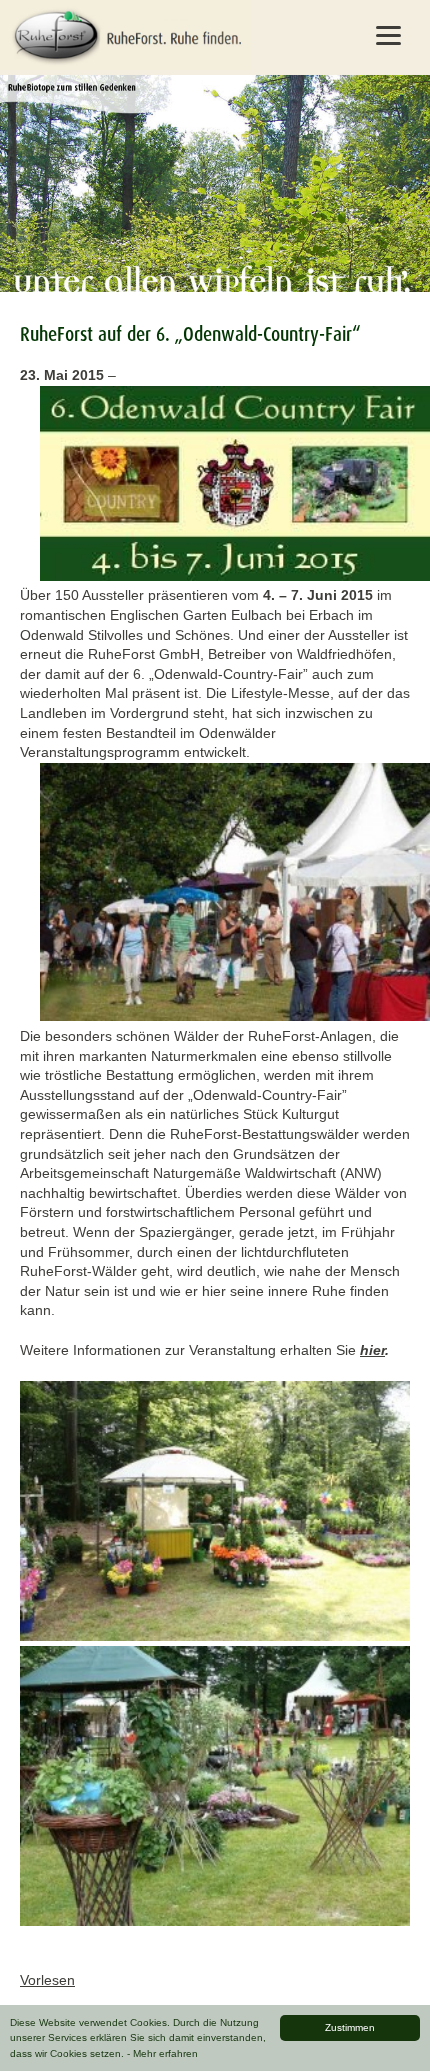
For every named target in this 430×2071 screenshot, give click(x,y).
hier (372, 1350)
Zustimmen (350, 2027)
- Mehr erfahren (162, 2053)
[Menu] (389, 35)
